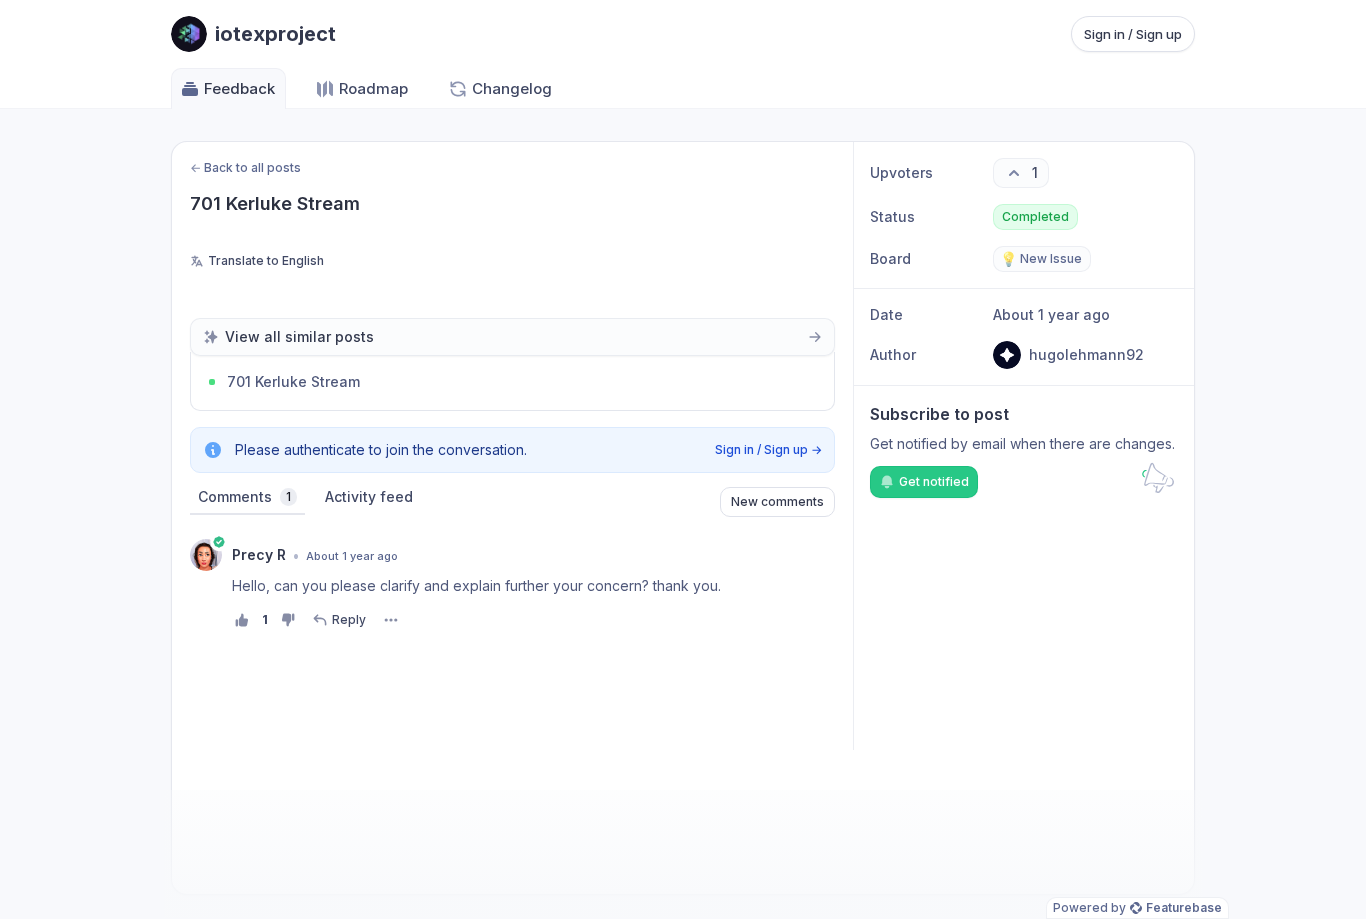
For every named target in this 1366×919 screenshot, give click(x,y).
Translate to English (266, 260)
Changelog (512, 88)
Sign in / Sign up (1133, 34)
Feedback (239, 88)
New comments (777, 501)
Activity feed (369, 496)
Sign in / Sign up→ (768, 449)
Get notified (934, 481)
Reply (349, 619)
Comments (244, 496)
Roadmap (373, 88)
